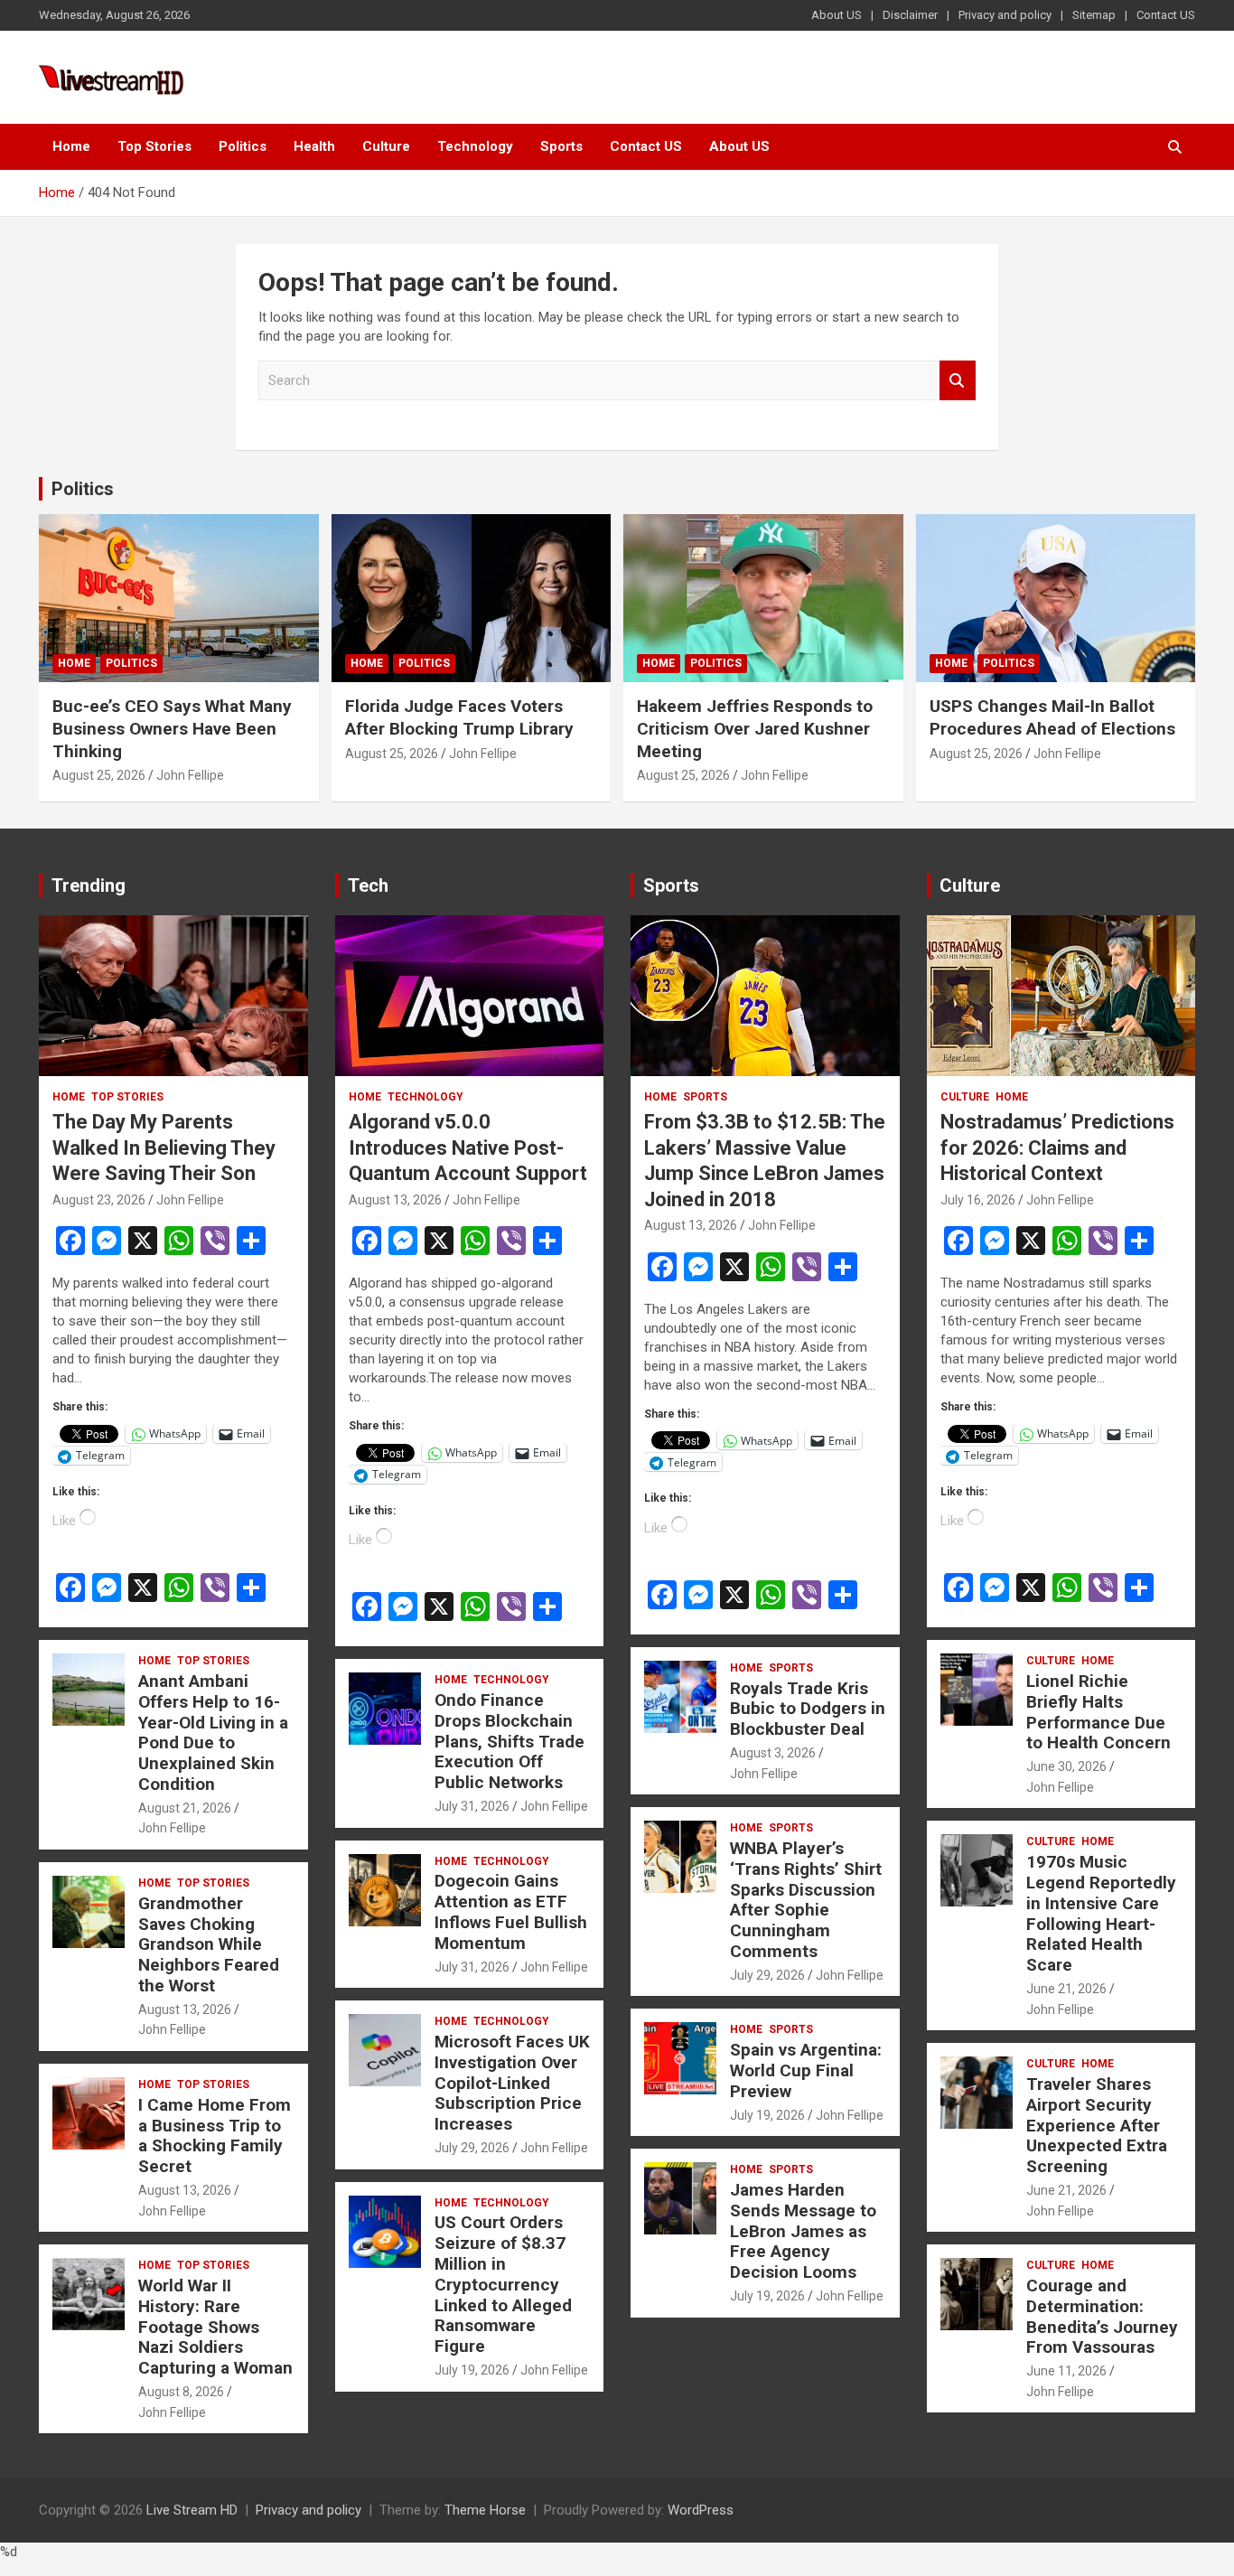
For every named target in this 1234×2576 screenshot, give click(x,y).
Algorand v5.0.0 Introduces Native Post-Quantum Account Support (468, 1147)
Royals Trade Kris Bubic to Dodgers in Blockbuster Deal (808, 1709)
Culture (386, 146)
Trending (89, 885)
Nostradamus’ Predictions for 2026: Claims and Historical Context (1057, 1147)
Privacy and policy (1005, 15)
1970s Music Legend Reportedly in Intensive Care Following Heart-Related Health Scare (1101, 1913)
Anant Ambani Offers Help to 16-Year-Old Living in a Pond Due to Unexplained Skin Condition (213, 1733)
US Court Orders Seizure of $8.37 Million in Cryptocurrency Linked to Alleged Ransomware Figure (503, 2284)
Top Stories (154, 146)
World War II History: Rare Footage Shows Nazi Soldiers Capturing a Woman (215, 2327)
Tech (368, 885)
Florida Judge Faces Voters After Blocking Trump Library (459, 717)
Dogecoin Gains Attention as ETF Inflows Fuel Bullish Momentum (511, 1911)
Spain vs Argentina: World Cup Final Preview (806, 2070)
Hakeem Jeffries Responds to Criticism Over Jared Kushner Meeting (755, 728)
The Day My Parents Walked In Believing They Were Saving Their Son (164, 1147)
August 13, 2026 (185, 2009)
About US (837, 15)
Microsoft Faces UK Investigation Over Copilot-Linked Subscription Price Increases (512, 2083)
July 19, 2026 (472, 2370)
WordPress (701, 2510)
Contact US (1166, 15)
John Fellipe (190, 775)
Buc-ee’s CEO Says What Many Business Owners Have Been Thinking (172, 728)
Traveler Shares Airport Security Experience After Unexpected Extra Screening (1097, 2125)
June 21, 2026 (1066, 1989)
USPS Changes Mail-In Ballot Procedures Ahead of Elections (1052, 717)
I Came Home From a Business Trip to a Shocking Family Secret (215, 2136)
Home (71, 146)
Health (314, 146)
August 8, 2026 (181, 2392)
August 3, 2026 (773, 1753)
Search (958, 381)
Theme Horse (485, 2510)
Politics (243, 146)
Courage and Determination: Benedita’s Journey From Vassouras (1102, 2316)
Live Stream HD (192, 2510)
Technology (475, 146)
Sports (561, 146)
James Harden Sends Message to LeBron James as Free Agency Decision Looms (803, 2231)
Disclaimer (910, 15)
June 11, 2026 (1066, 2371)
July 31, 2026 (472, 1806)
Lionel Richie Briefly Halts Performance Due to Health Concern (1098, 1712)
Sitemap (1094, 15)
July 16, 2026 (978, 1200)
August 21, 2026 (185, 1808)
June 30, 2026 (1066, 1766)
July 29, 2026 (472, 2148)
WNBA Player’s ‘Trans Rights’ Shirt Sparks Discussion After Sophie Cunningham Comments (806, 1900)
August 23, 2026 (99, 1200)
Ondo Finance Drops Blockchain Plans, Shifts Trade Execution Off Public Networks (509, 1741)
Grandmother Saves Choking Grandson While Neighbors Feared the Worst (209, 1944)
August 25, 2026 (99, 775)
